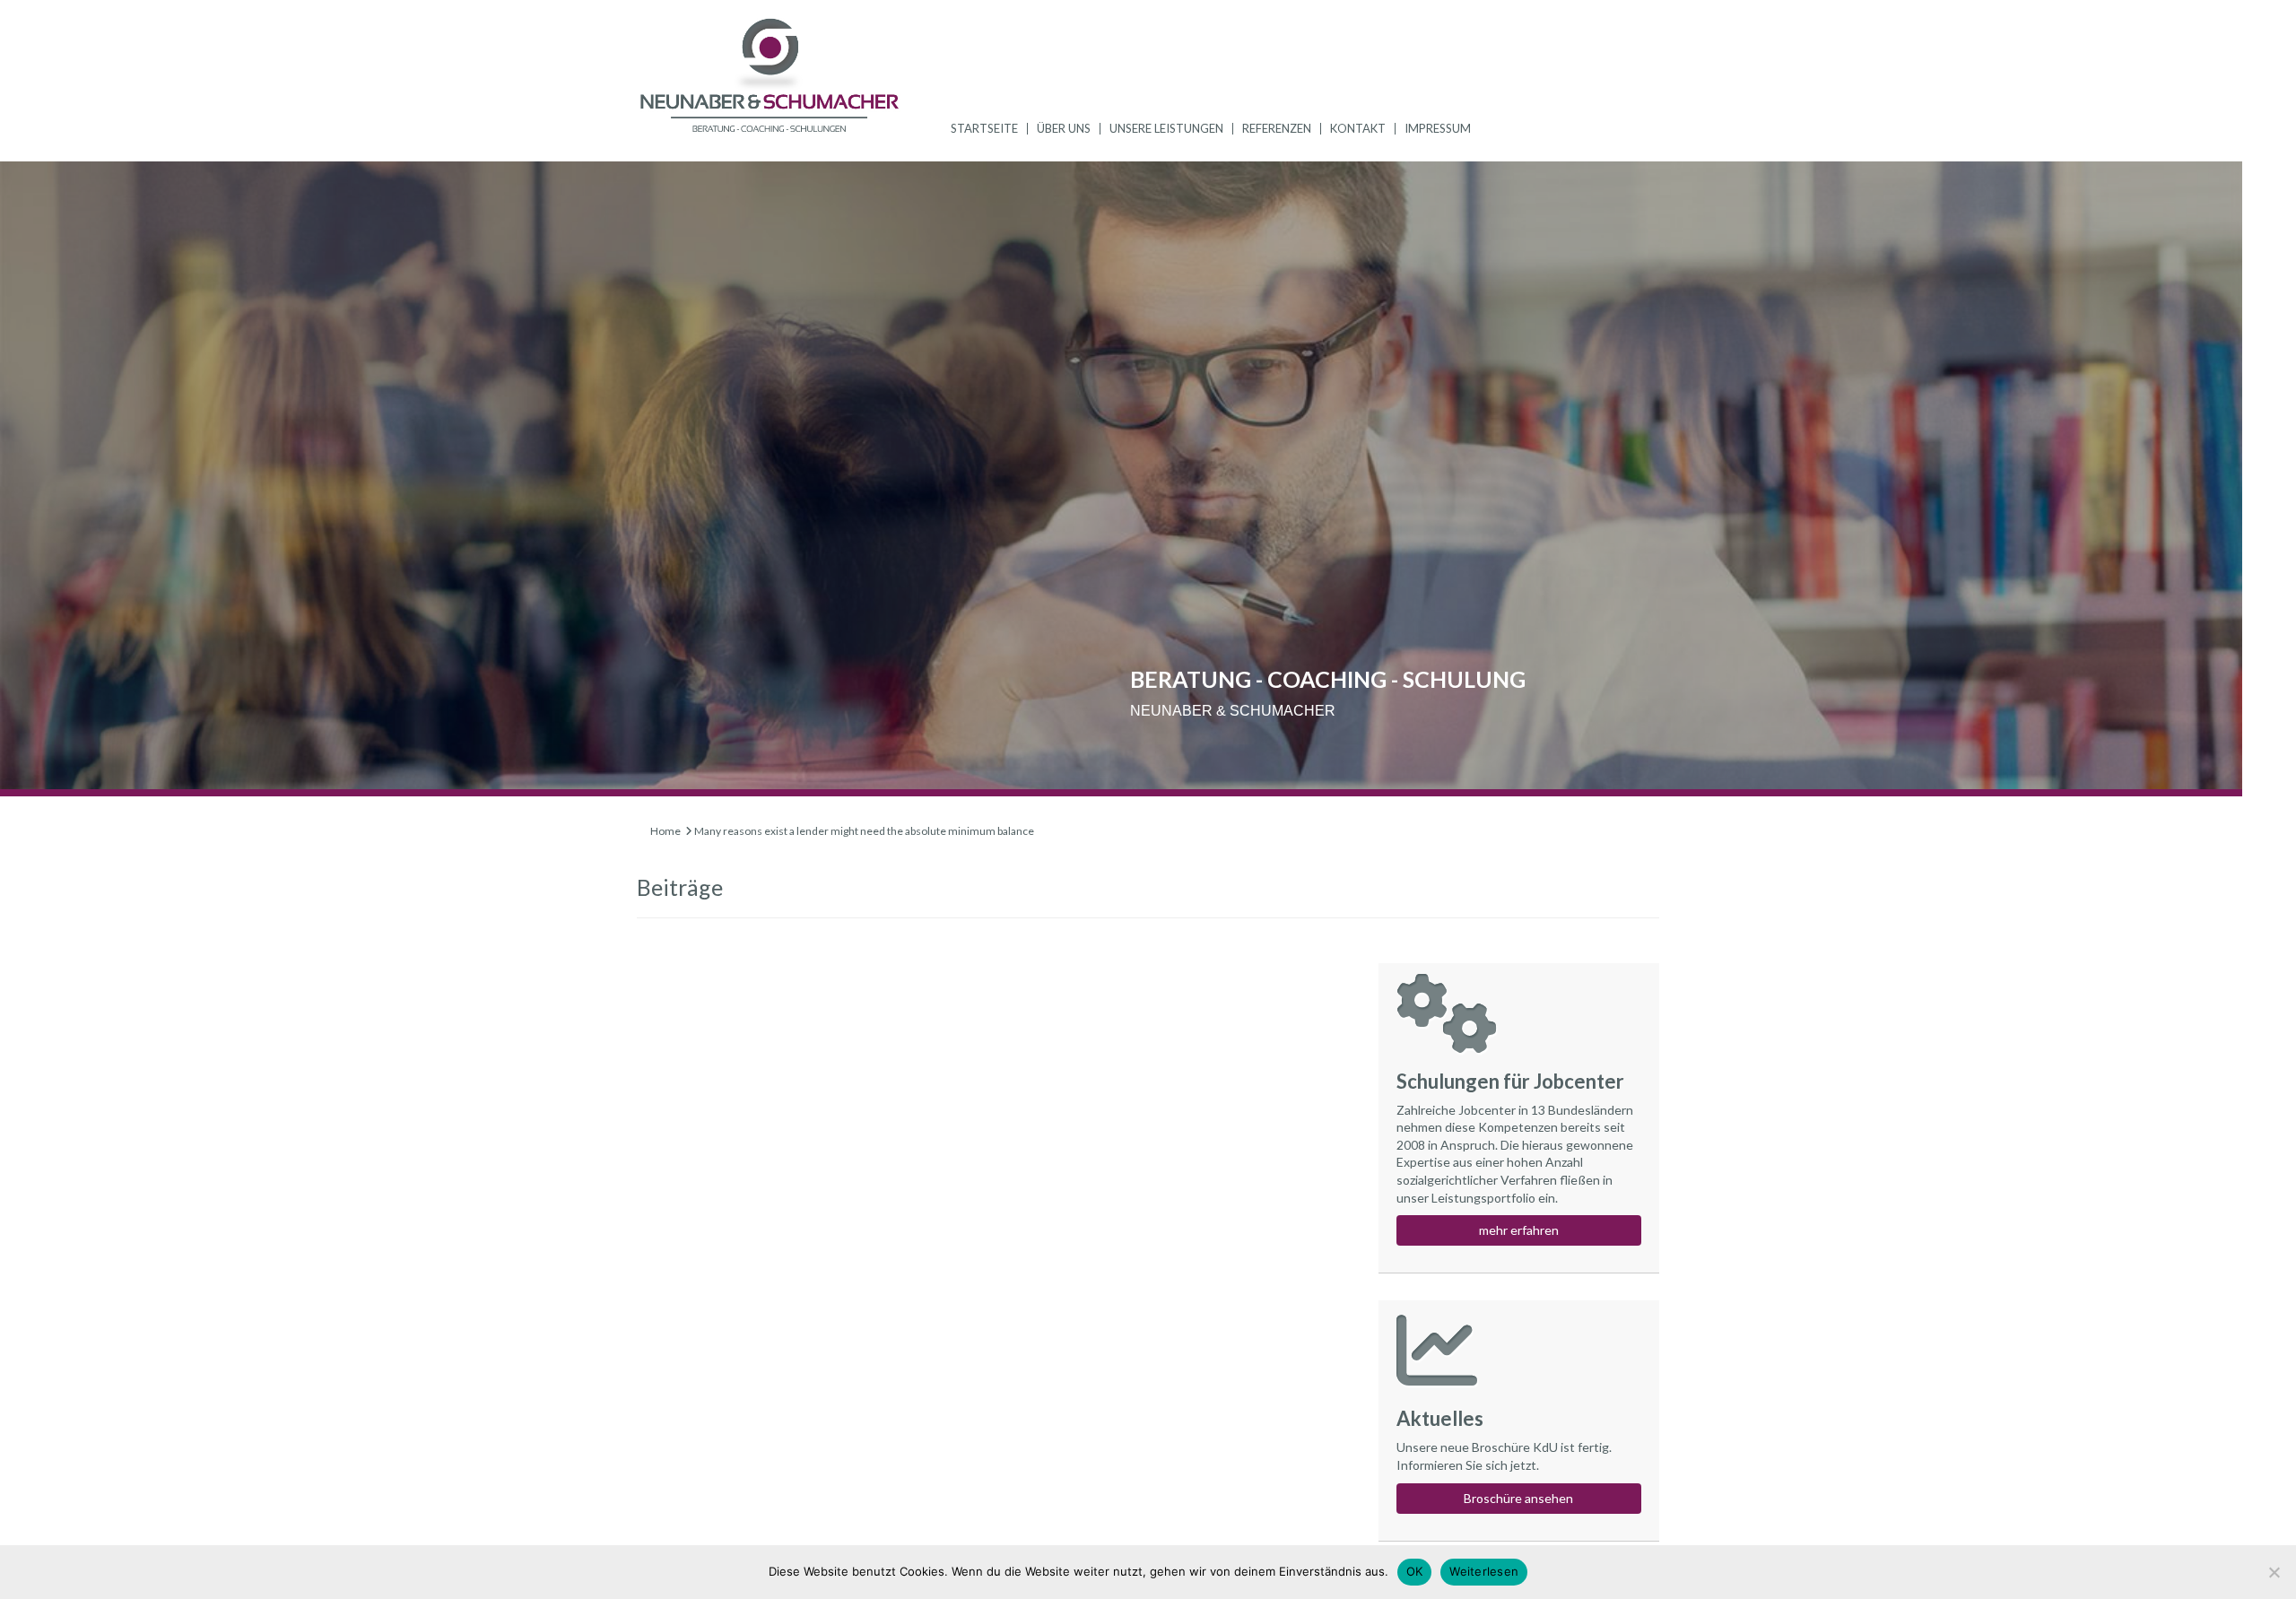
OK (1415, 1571)
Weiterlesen (1484, 1571)
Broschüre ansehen (1518, 1498)
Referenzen (1277, 128)
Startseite (984, 128)
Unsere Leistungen (1166, 128)
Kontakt (1358, 128)
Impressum (1438, 128)
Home (665, 831)
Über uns (1064, 128)
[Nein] (2274, 1572)
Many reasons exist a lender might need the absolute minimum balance (864, 831)
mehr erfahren (1519, 1230)
